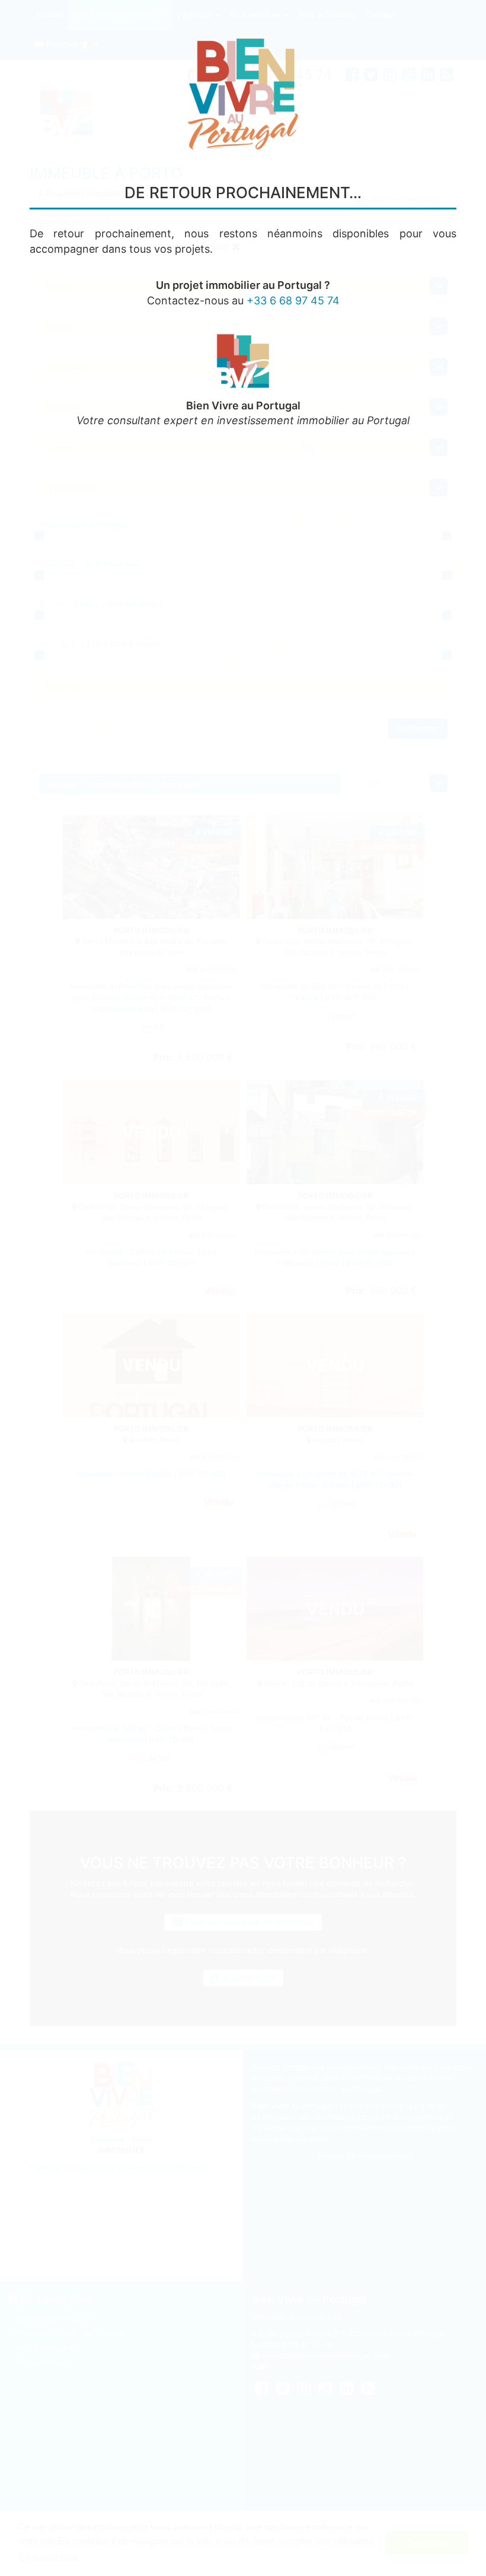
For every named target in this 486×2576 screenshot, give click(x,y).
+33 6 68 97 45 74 (293, 300)
